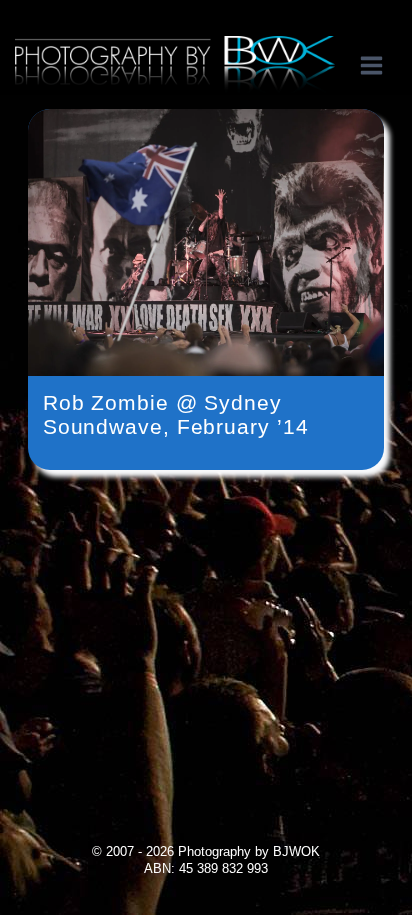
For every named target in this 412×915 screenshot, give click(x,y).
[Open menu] (381, 65)
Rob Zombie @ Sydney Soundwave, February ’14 (176, 415)
